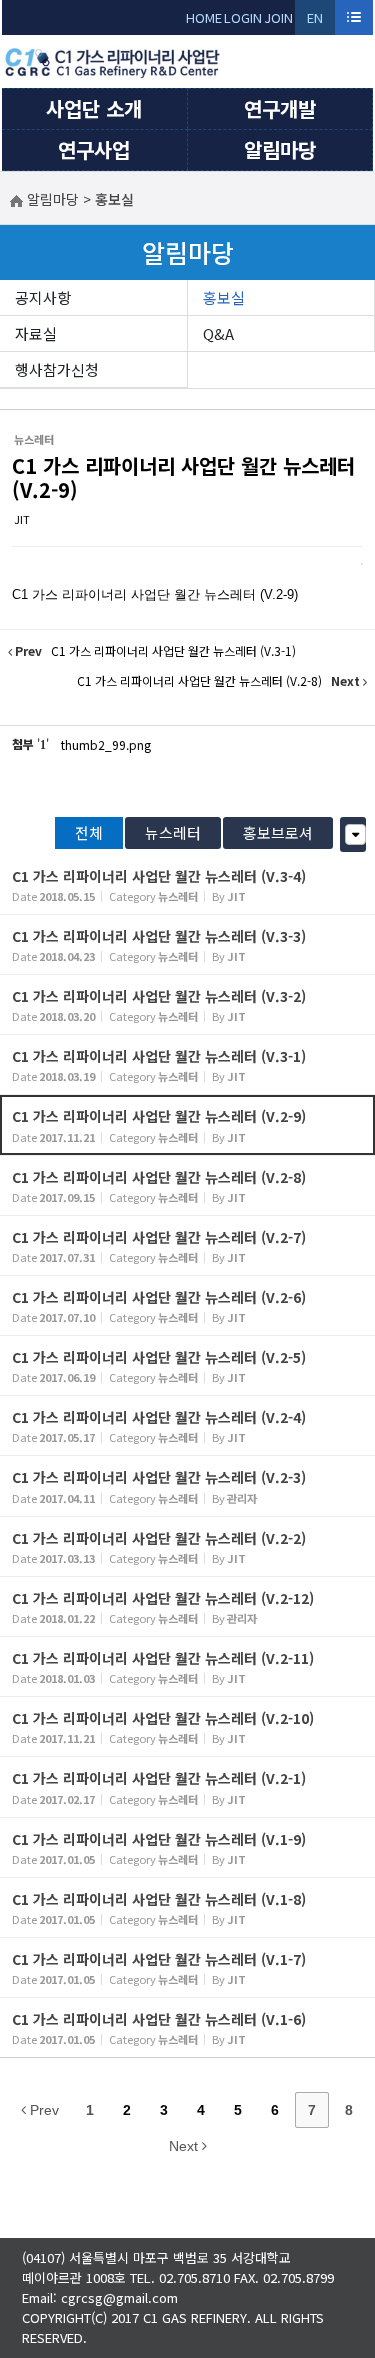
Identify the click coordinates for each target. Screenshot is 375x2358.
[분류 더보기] (355, 834)
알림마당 (280, 149)
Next (185, 2146)
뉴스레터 (173, 832)
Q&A (218, 333)
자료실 (36, 333)
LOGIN (243, 17)
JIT (22, 519)
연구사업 (94, 149)
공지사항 (43, 297)
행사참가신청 (57, 369)
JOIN (278, 17)
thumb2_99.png (106, 744)
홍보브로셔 (278, 832)
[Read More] (187, 884)
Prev (42, 2110)
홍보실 (224, 297)
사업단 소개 (94, 108)
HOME (204, 17)
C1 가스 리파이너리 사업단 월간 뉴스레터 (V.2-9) (183, 477)
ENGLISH (315, 21)
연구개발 (280, 108)
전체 (89, 832)
